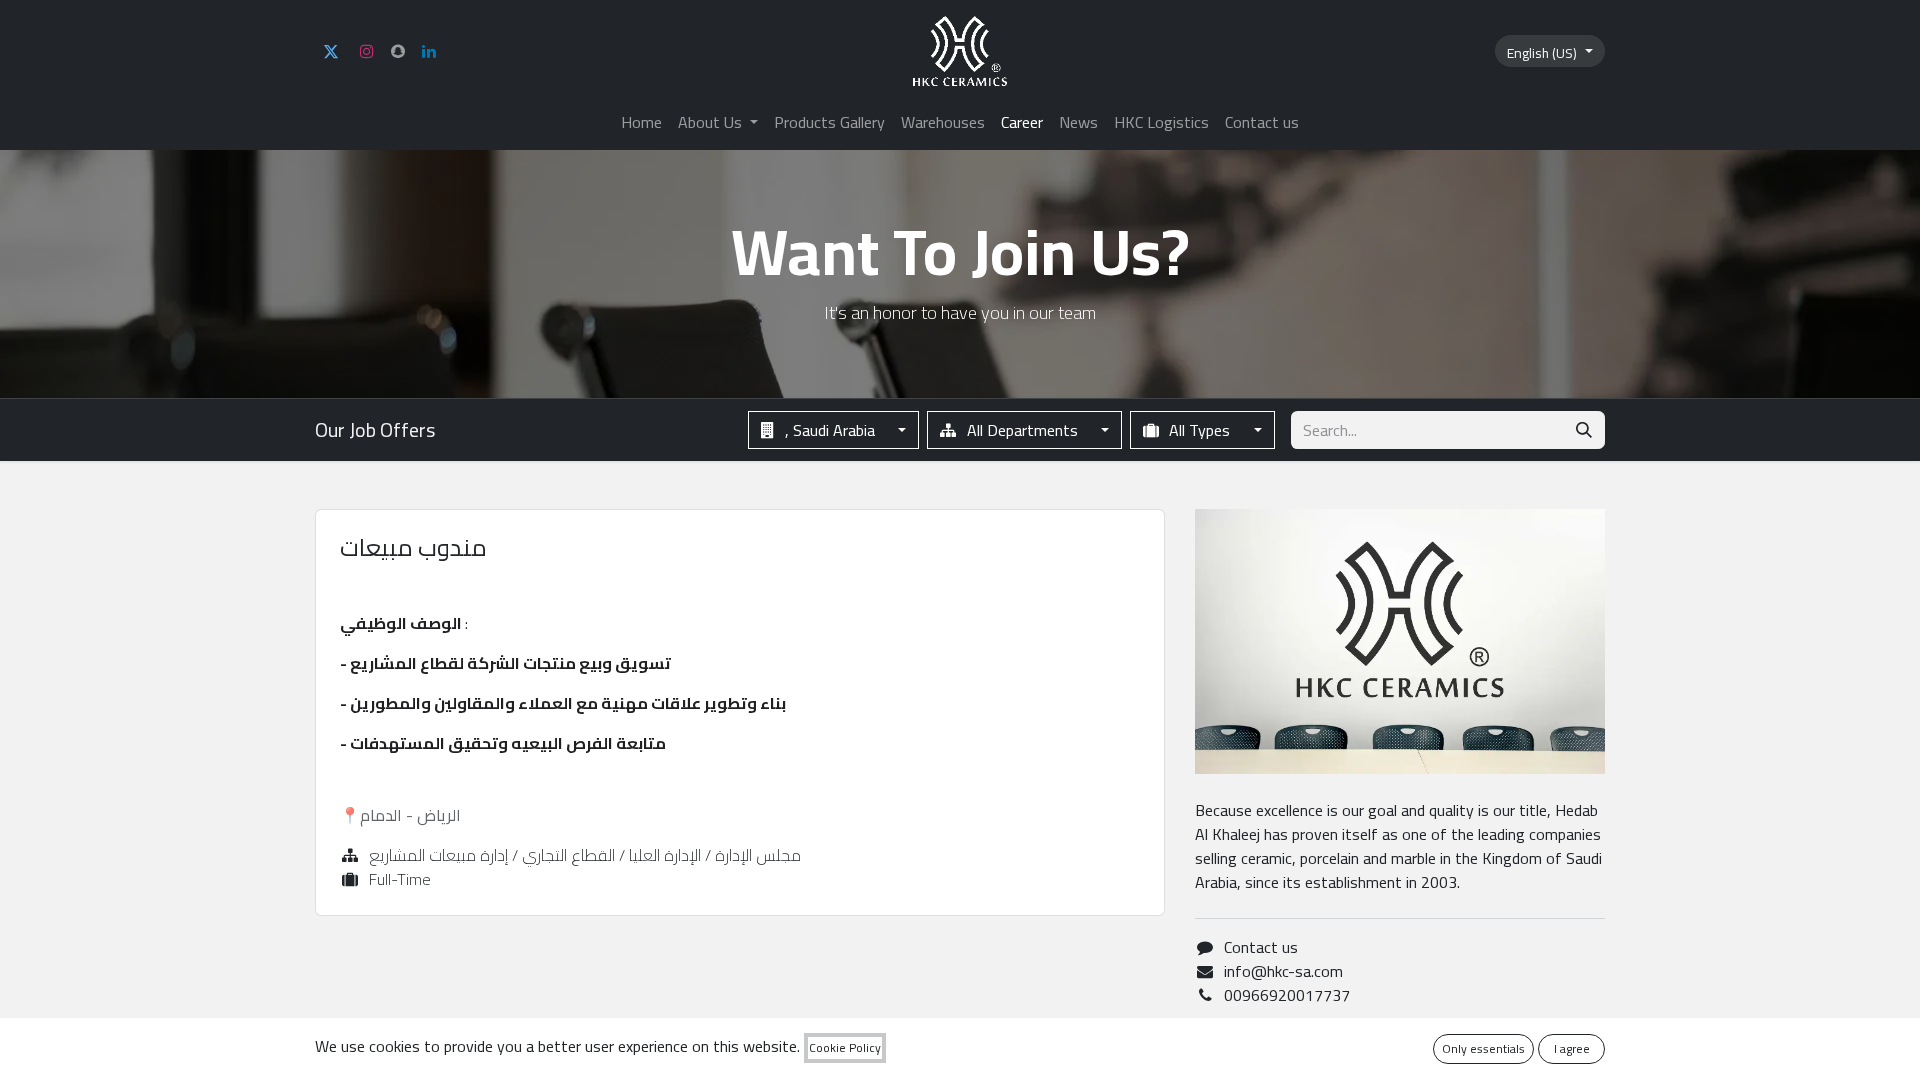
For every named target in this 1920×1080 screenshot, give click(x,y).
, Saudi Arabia (830, 430)
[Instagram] (367, 51)
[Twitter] (331, 51)
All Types (1199, 430)
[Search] (1584, 430)
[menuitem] (641, 122)
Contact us (1261, 947)
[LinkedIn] (429, 51)
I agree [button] (1572, 1048)
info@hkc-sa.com (1283, 971)
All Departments (1022, 430)
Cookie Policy (845, 1048)
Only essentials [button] (1483, 1048)
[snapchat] (398, 51)
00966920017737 (1287, 995)
